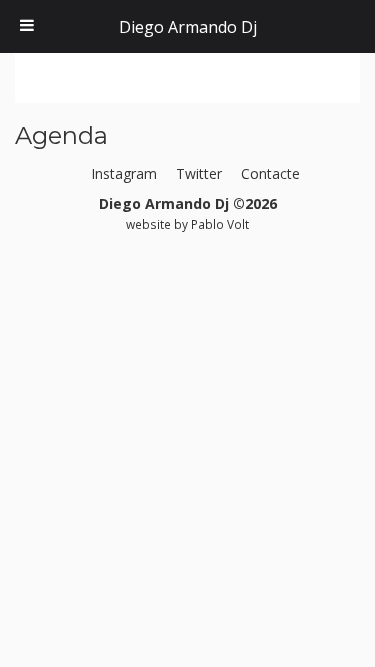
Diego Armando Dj (188, 27)
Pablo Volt (220, 224)
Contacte (270, 173)
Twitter (199, 173)
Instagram (124, 173)
